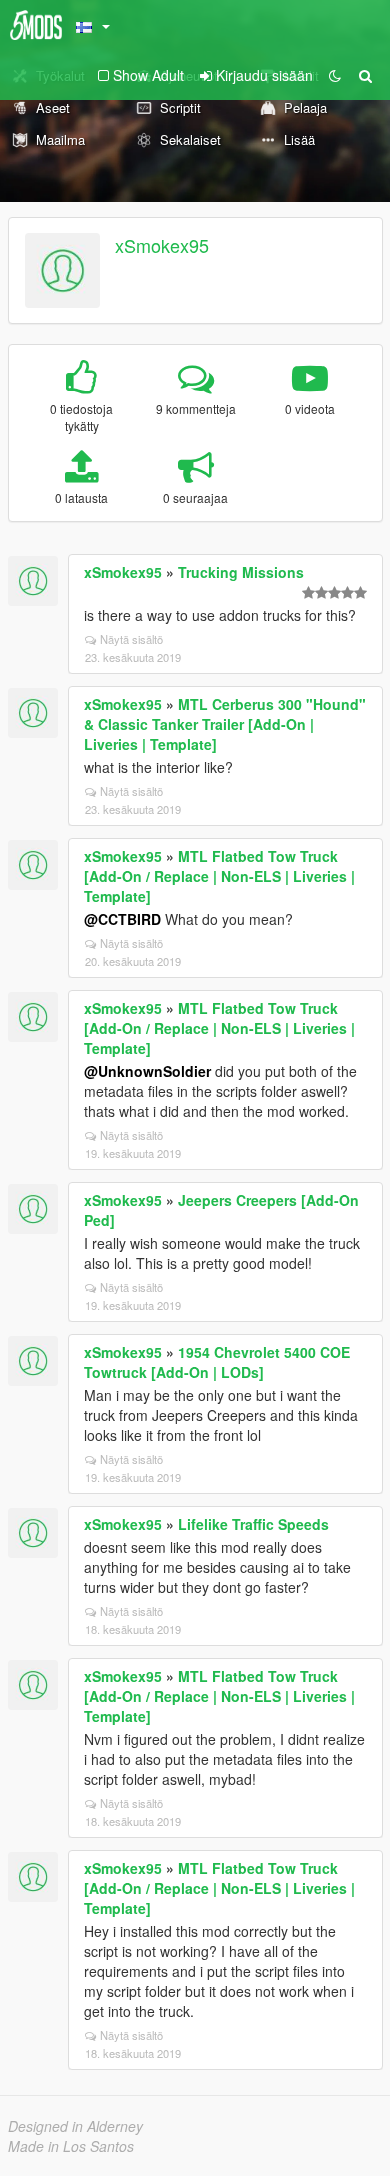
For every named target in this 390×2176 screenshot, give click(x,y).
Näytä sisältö (131, 639)
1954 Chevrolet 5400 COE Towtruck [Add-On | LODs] (217, 1362)
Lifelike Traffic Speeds (253, 1524)
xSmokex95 (162, 245)
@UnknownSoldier (147, 1071)
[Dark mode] (335, 75)
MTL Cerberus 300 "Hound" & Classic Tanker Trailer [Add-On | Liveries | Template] (225, 724)
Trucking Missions (241, 572)
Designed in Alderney (75, 2126)
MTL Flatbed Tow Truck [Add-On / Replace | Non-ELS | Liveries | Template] (219, 876)
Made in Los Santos (71, 2146)
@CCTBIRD (122, 919)
